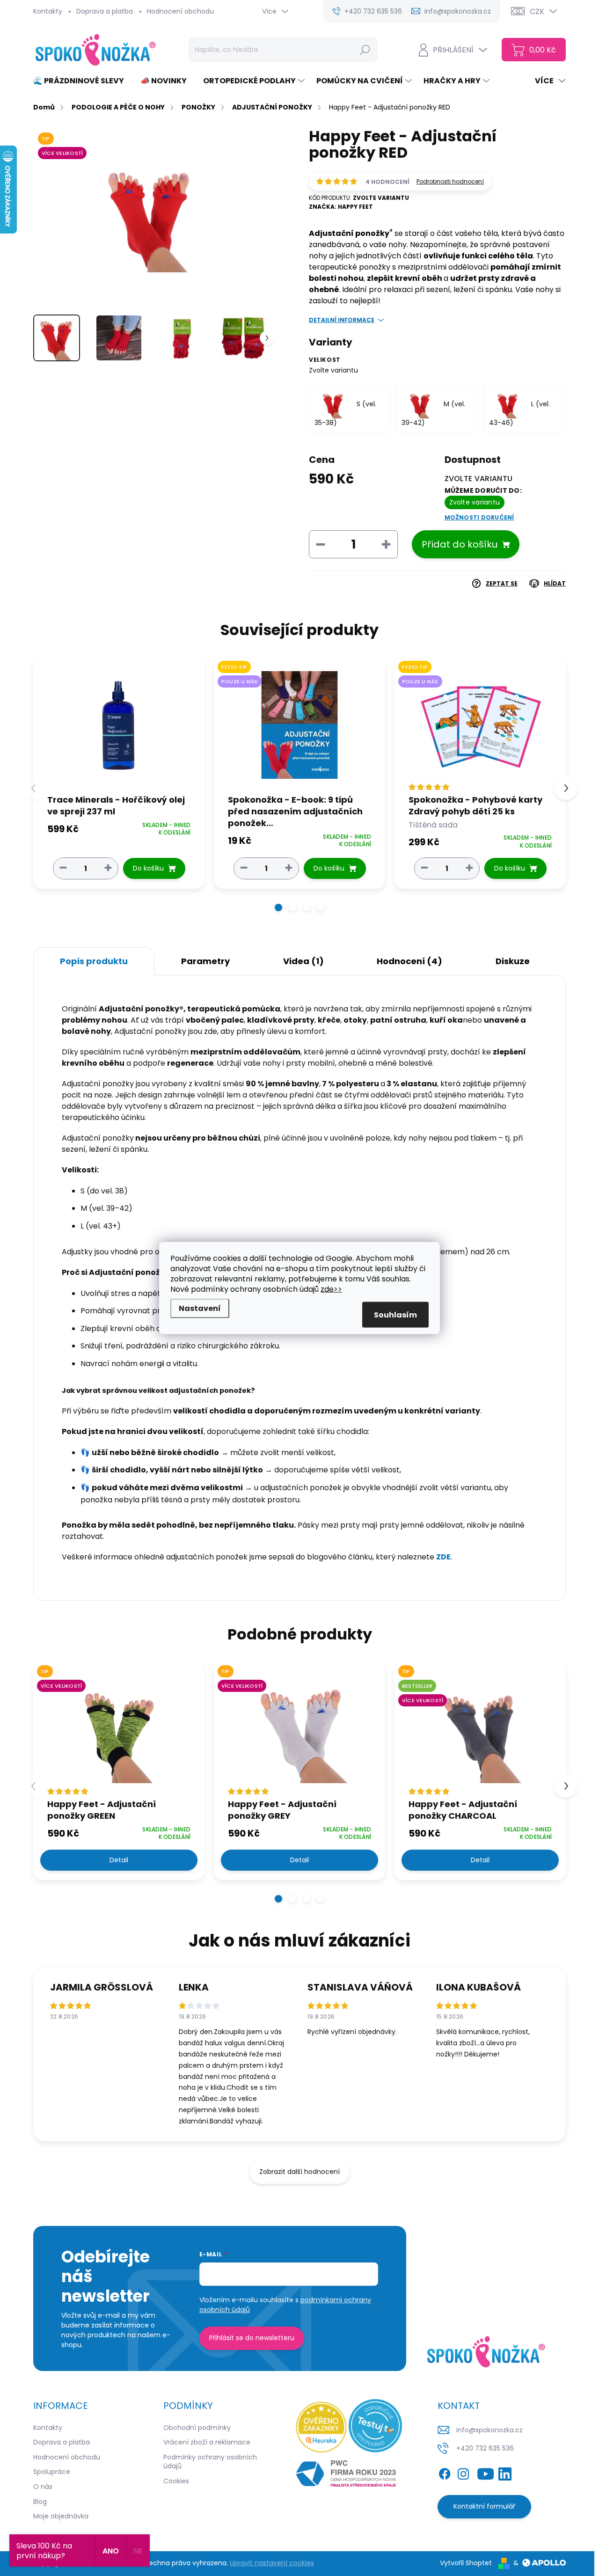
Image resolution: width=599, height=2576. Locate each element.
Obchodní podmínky (197, 2428)
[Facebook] (445, 2472)
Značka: (341, 207)
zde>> (331, 1289)
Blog (40, 2502)
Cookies (176, 2481)
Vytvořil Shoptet (466, 2563)
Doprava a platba (105, 11)
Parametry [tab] (205, 961)
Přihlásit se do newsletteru (252, 2338)
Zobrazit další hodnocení (299, 2172)
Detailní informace (342, 320)
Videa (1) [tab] (303, 961)
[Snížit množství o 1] (63, 868)
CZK (537, 11)
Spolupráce (52, 2472)
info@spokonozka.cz (489, 2430)
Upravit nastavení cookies (272, 2563)
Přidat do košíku (460, 544)
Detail (119, 1860)
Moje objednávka (61, 2516)
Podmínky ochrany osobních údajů (210, 2462)
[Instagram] (463, 2472)
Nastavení (200, 1308)
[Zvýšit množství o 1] (108, 868)
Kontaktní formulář (484, 2506)
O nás (43, 2487)
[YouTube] (486, 2472)
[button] (278, 907)
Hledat (365, 50)
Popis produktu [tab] (94, 961)
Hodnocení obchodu (180, 11)
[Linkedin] (505, 2472)
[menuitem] (82, 81)
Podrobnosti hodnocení (450, 182)
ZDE (443, 1557)
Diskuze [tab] (513, 961)
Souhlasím (395, 1315)
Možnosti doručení (479, 518)
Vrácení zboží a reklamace (207, 2442)
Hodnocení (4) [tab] (409, 961)
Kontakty (48, 11)
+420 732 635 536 (485, 2448)
